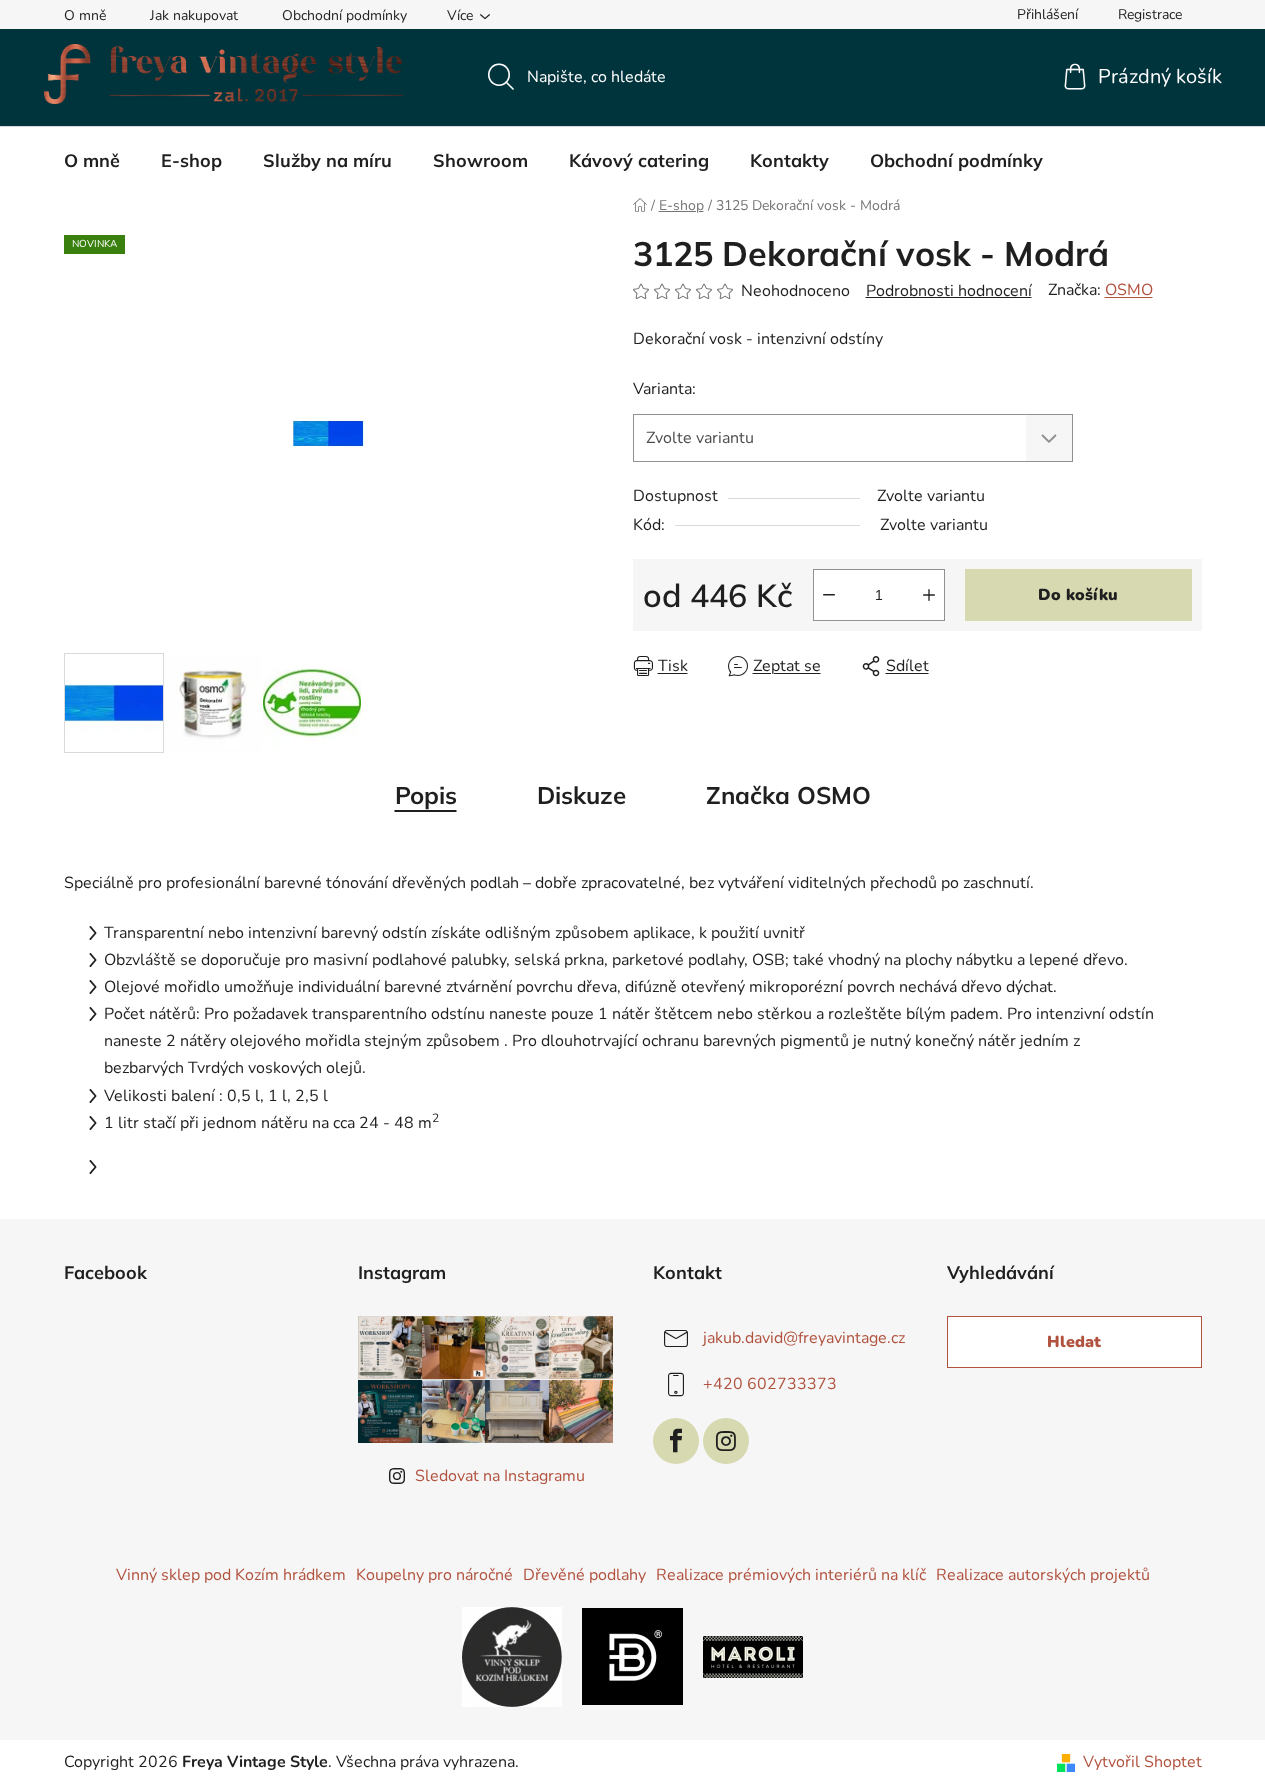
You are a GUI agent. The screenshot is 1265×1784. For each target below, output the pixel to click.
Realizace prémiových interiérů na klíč (791, 1575)
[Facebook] (676, 1441)
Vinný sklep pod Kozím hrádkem (231, 1575)
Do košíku (1078, 595)
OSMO (1129, 290)
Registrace (1150, 14)
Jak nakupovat (194, 15)
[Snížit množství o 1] (829, 595)
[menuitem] (92, 161)
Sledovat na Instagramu (500, 1476)
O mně (85, 15)
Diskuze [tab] (581, 795)
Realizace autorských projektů (1043, 1575)
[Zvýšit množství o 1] (929, 595)
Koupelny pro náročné (434, 1575)
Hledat (1074, 1342)
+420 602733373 (770, 1384)
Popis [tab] (426, 795)
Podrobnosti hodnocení (949, 291)
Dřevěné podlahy (584, 1575)
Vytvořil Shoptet (1142, 1762)
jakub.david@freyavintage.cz (804, 1338)
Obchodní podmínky (344, 15)
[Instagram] (726, 1441)
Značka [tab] (788, 795)
